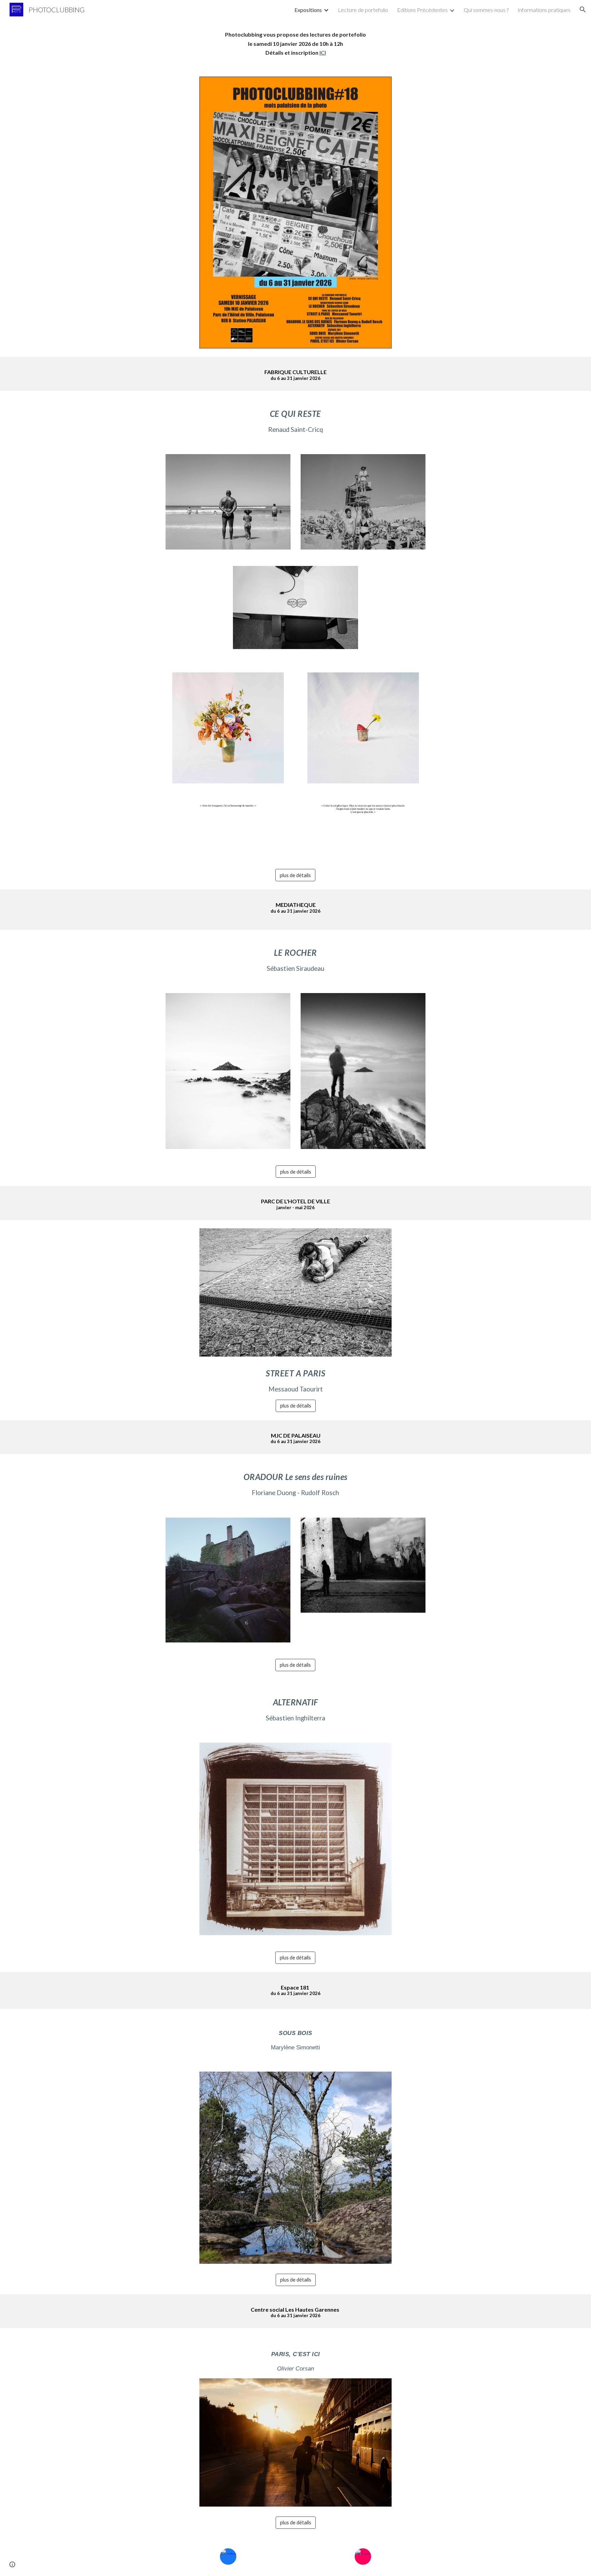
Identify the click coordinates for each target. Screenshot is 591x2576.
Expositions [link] (308, 10)
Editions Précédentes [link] (422, 10)
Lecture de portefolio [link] (363, 10)
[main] (295, 44)
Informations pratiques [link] (544, 10)
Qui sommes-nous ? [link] (486, 10)
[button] (583, 10)
